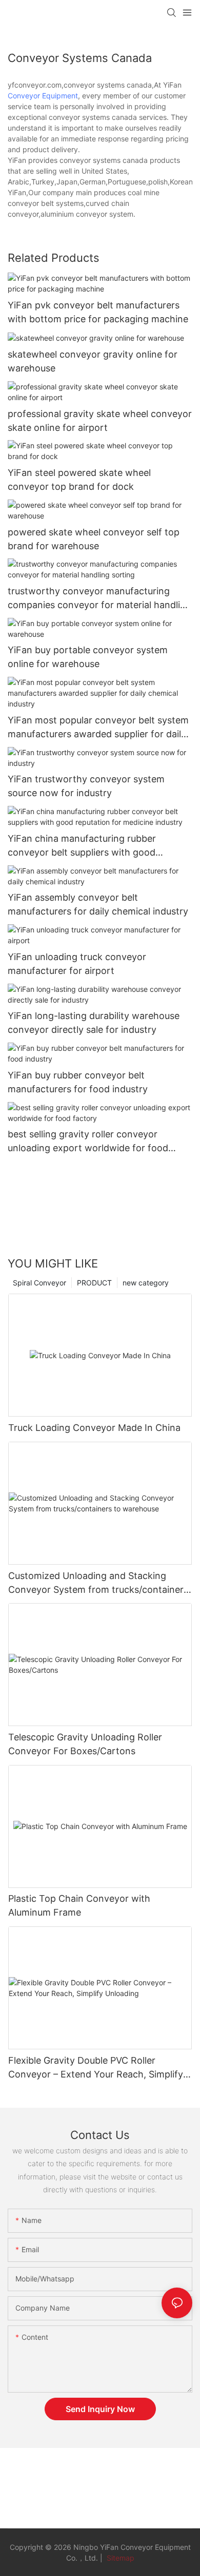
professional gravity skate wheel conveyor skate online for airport (100, 421)
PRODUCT (94, 1283)
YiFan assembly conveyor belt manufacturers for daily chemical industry (98, 904)
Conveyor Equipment (43, 96)
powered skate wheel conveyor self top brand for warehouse (94, 539)
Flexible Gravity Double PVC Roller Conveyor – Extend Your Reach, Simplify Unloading (96, 2068)
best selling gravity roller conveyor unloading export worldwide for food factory (88, 1142)
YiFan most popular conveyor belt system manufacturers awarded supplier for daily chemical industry (98, 728)
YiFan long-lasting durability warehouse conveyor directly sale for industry (94, 1023)
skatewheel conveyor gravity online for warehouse (93, 361)
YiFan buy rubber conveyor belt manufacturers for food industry (78, 1082)
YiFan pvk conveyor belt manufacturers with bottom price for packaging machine (98, 312)
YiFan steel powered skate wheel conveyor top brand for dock (79, 480)
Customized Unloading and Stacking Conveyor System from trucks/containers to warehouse (98, 1583)
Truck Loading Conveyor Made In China (94, 1428)
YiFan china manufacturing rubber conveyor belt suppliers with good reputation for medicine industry (82, 846)
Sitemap (119, 2558)
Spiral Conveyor (39, 1283)
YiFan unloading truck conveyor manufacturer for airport (77, 964)
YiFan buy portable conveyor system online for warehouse (88, 657)
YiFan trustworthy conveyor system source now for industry (86, 786)
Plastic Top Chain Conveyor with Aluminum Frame (79, 1905)
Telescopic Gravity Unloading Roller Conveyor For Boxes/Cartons (85, 1744)
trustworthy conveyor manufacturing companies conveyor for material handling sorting (99, 599)
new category (146, 1283)
